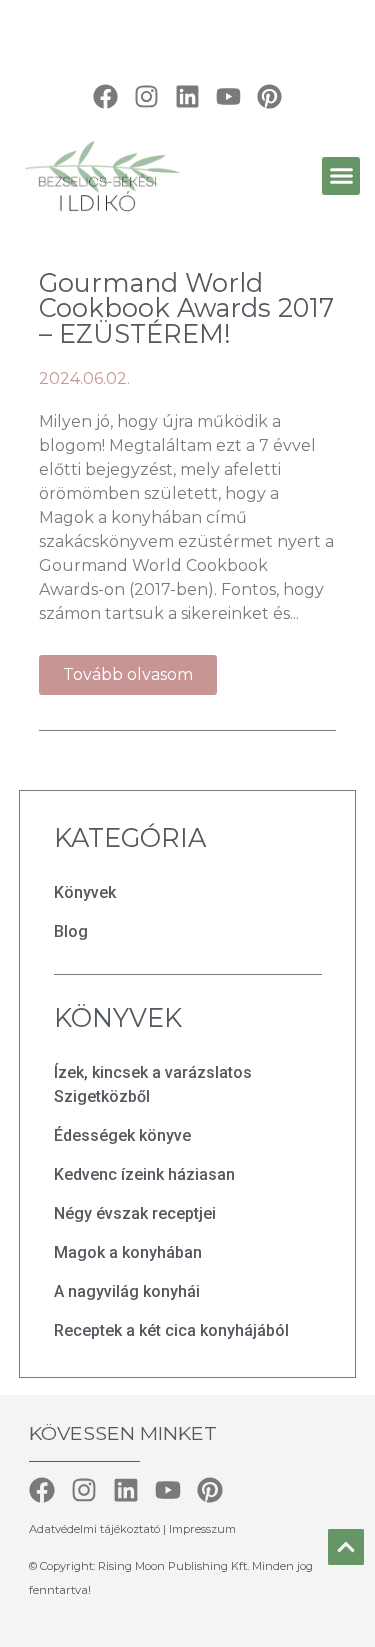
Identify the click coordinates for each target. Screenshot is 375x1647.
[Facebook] (105, 96)
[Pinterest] (269, 96)
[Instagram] (146, 96)
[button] (341, 176)
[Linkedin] (187, 96)
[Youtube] (228, 96)
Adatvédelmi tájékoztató (96, 1529)
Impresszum (202, 1529)
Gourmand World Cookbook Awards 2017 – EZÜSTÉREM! (186, 308)
